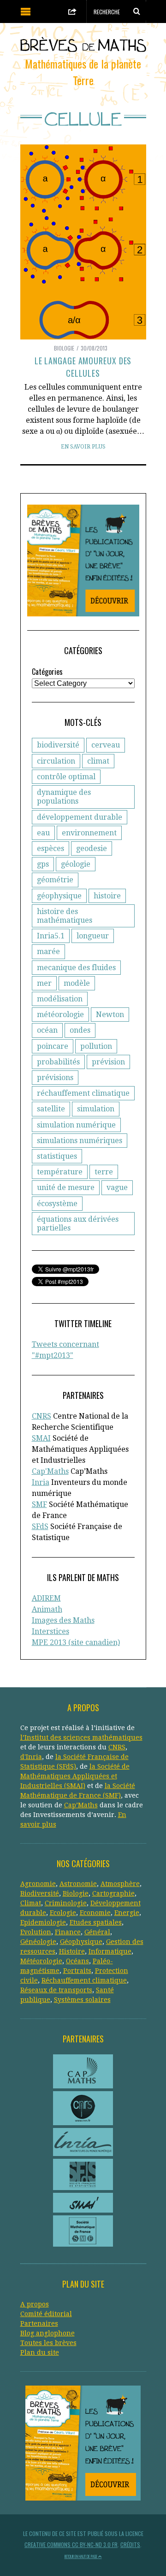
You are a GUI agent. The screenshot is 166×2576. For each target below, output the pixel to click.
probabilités (58, 1062)
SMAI (41, 1438)
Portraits (77, 1971)
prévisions (55, 1078)
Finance (68, 1932)
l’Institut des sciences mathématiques (81, 1737)
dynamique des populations (64, 797)
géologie (76, 864)
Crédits (130, 2544)
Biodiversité (40, 1893)
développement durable (80, 817)
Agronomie (38, 1884)
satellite (51, 1109)
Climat (31, 1903)
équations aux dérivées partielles (78, 1224)
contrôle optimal (66, 777)
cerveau (106, 745)
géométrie (55, 880)
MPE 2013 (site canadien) (76, 1642)
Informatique (110, 1951)
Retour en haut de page (81, 2556)
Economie (95, 1913)
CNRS (41, 1416)
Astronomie (78, 1884)
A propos (35, 2304)
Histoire (72, 1951)
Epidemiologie (43, 1922)
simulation (96, 1109)
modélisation (60, 999)
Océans (77, 1961)
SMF (39, 1504)
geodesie (92, 848)
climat (98, 761)
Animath (47, 1609)
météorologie (60, 1015)
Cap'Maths (50, 1471)
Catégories (47, 672)
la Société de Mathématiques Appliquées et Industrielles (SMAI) (75, 1776)
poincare (53, 1046)
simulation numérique (76, 1125)
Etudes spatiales (96, 1922)
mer (44, 983)
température (60, 1172)
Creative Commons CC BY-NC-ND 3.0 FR (71, 2544)
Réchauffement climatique (84, 1980)
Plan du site (40, 2352)
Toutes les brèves (48, 2343)
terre (104, 1172)
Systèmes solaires (82, 2000)
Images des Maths (63, 1620)
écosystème (57, 1204)
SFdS (40, 1527)
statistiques (57, 1156)
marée (48, 952)
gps (43, 864)
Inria (41, 1482)
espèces (50, 848)
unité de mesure (66, 1187)
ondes (80, 1030)
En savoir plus (83, 447)
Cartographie (113, 1893)
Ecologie (63, 1913)
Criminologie (66, 1903)
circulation (56, 761)
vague (117, 1187)
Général (97, 1932)
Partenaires (39, 2323)
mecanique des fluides (76, 968)
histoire (107, 896)
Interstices (50, 1631)
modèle (77, 983)
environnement (89, 833)
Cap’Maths (81, 1805)
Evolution (36, 1932)
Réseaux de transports (56, 1990)
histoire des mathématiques (65, 916)
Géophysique (81, 1942)
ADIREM (46, 1598)
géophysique (59, 896)
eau (43, 833)
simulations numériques (80, 1141)
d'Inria (31, 1757)
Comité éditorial (46, 2314)
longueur (93, 936)
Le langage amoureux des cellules (83, 367)
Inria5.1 (51, 936)
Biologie (64, 348)
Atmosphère (120, 1884)
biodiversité (58, 745)
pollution (96, 1046)
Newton (110, 1015)
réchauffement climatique (83, 1093)
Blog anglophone (47, 2333)
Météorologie (41, 1961)
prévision (108, 1062)
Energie (127, 1913)
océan (47, 1030)
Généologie (38, 1942)
